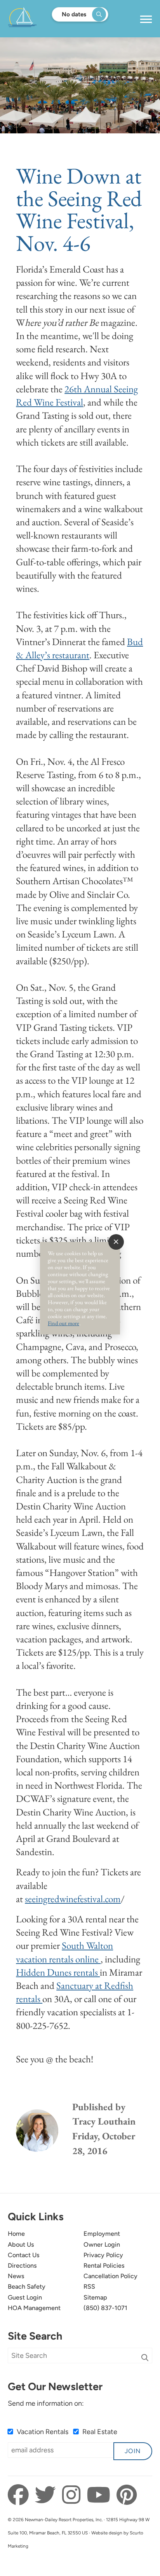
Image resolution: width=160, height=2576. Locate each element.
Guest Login (25, 2297)
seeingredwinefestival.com (73, 1899)
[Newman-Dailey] (47, 19)
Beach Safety (27, 2287)
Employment (102, 2234)
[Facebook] (20, 2495)
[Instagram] (73, 2495)
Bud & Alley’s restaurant (79, 648)
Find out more (63, 1323)
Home (16, 2234)
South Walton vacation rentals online (64, 1952)
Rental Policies (104, 2266)
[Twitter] (48, 2495)
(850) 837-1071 (105, 2308)
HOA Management (34, 2308)
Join (133, 2451)
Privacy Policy (103, 2255)
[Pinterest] (127, 2495)
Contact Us (24, 2255)
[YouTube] (101, 2495)
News (16, 2276)
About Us (21, 2245)
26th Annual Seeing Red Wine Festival (77, 396)
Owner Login (102, 2245)
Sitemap (95, 2297)
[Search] (145, 2358)
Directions (22, 2266)
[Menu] (146, 19)
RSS (89, 2287)
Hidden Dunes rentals (58, 1972)
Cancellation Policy (110, 2276)
